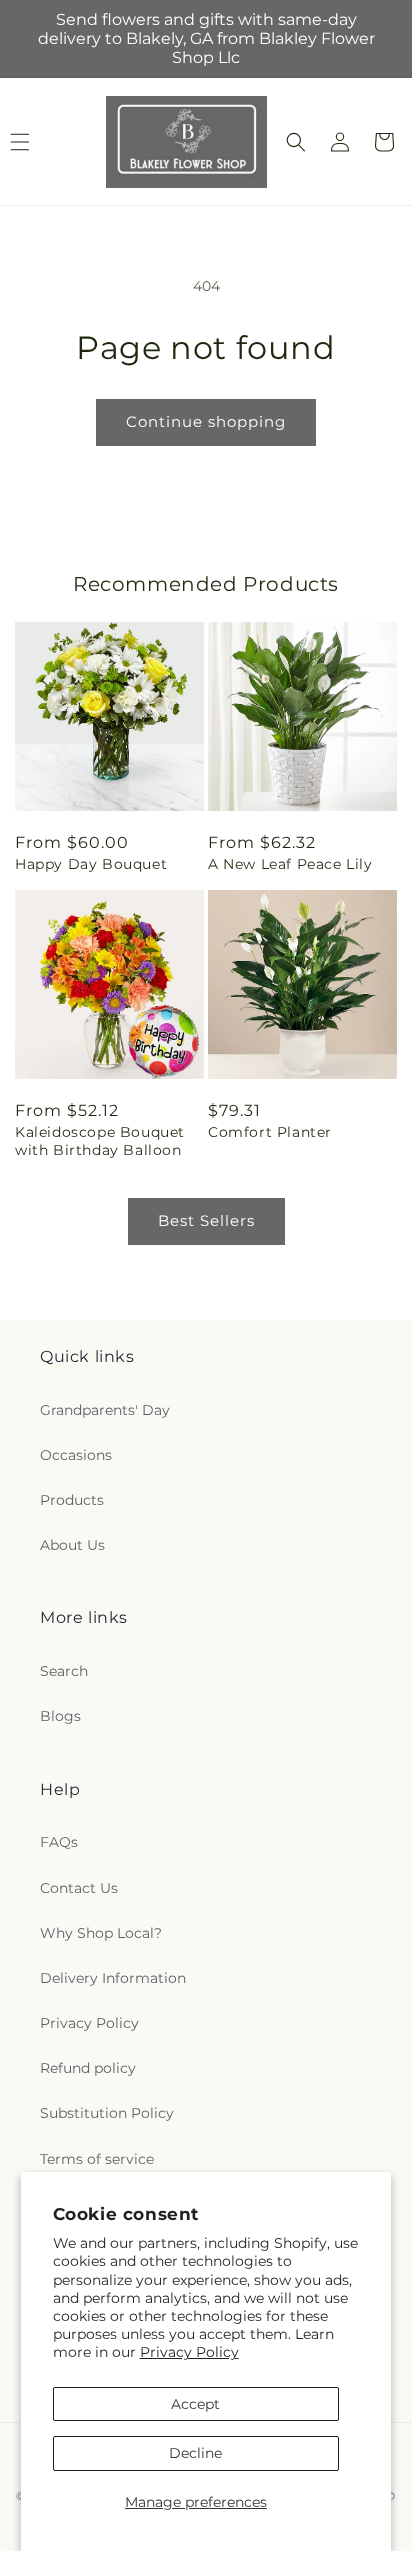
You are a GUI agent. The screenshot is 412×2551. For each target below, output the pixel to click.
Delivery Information (113, 1978)
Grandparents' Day (105, 1410)
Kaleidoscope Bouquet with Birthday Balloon (100, 1141)
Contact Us (79, 1888)
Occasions (76, 1455)
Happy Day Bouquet (91, 864)
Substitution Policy (107, 2113)
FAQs (59, 1842)
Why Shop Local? (101, 1933)
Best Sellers (206, 1220)
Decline (195, 2453)
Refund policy (88, 2068)
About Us (72, 1545)
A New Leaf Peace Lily (290, 864)
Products (72, 1500)
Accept (195, 2404)
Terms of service (97, 2159)
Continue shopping (206, 421)
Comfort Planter (270, 1132)
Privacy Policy (189, 2352)
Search (64, 1671)
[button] (296, 142)
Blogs (60, 1716)
